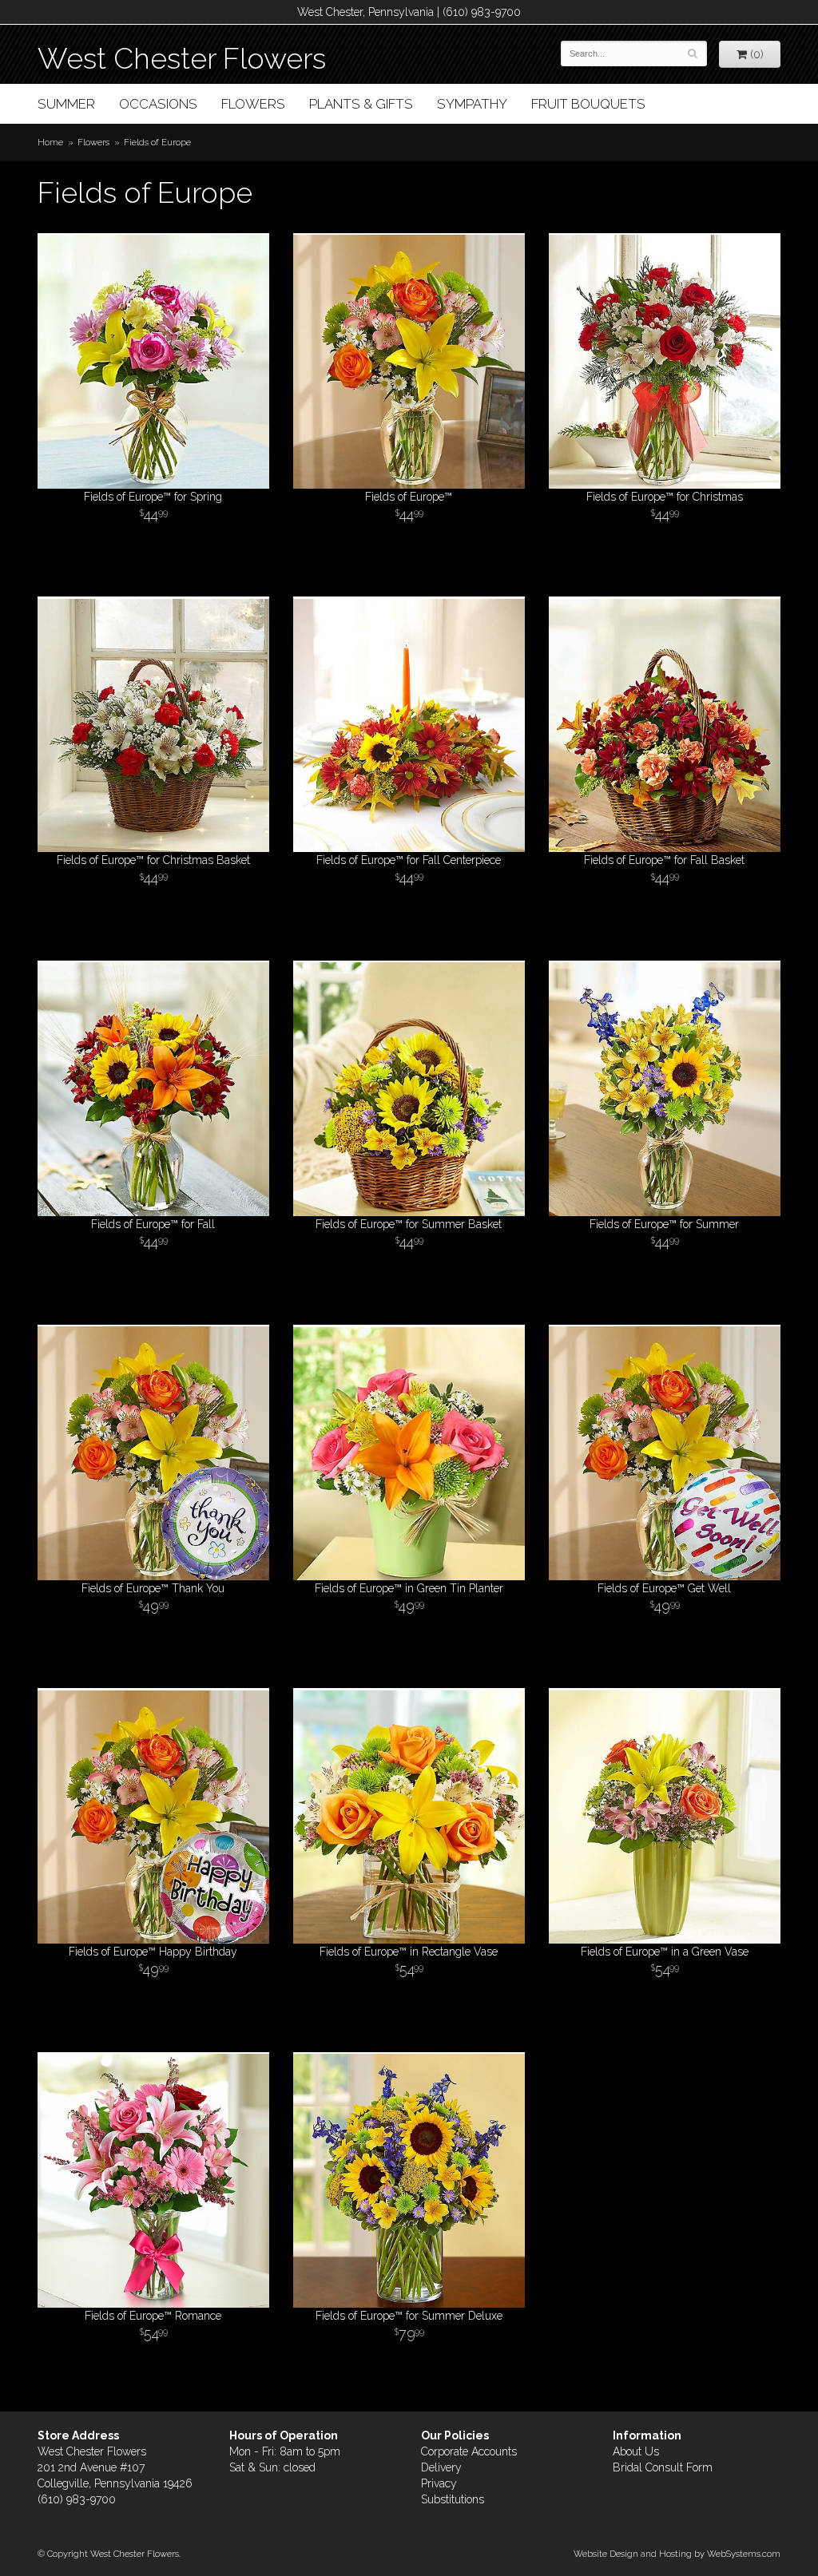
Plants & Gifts (361, 104)
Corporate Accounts (469, 2451)
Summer (66, 104)
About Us (636, 2451)
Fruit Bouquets (588, 104)
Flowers (253, 104)
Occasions (158, 104)
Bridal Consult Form (663, 2467)
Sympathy (472, 104)
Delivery (441, 2467)
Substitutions (453, 2499)
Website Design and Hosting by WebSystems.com (677, 2554)
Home (50, 142)
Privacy (439, 2483)
